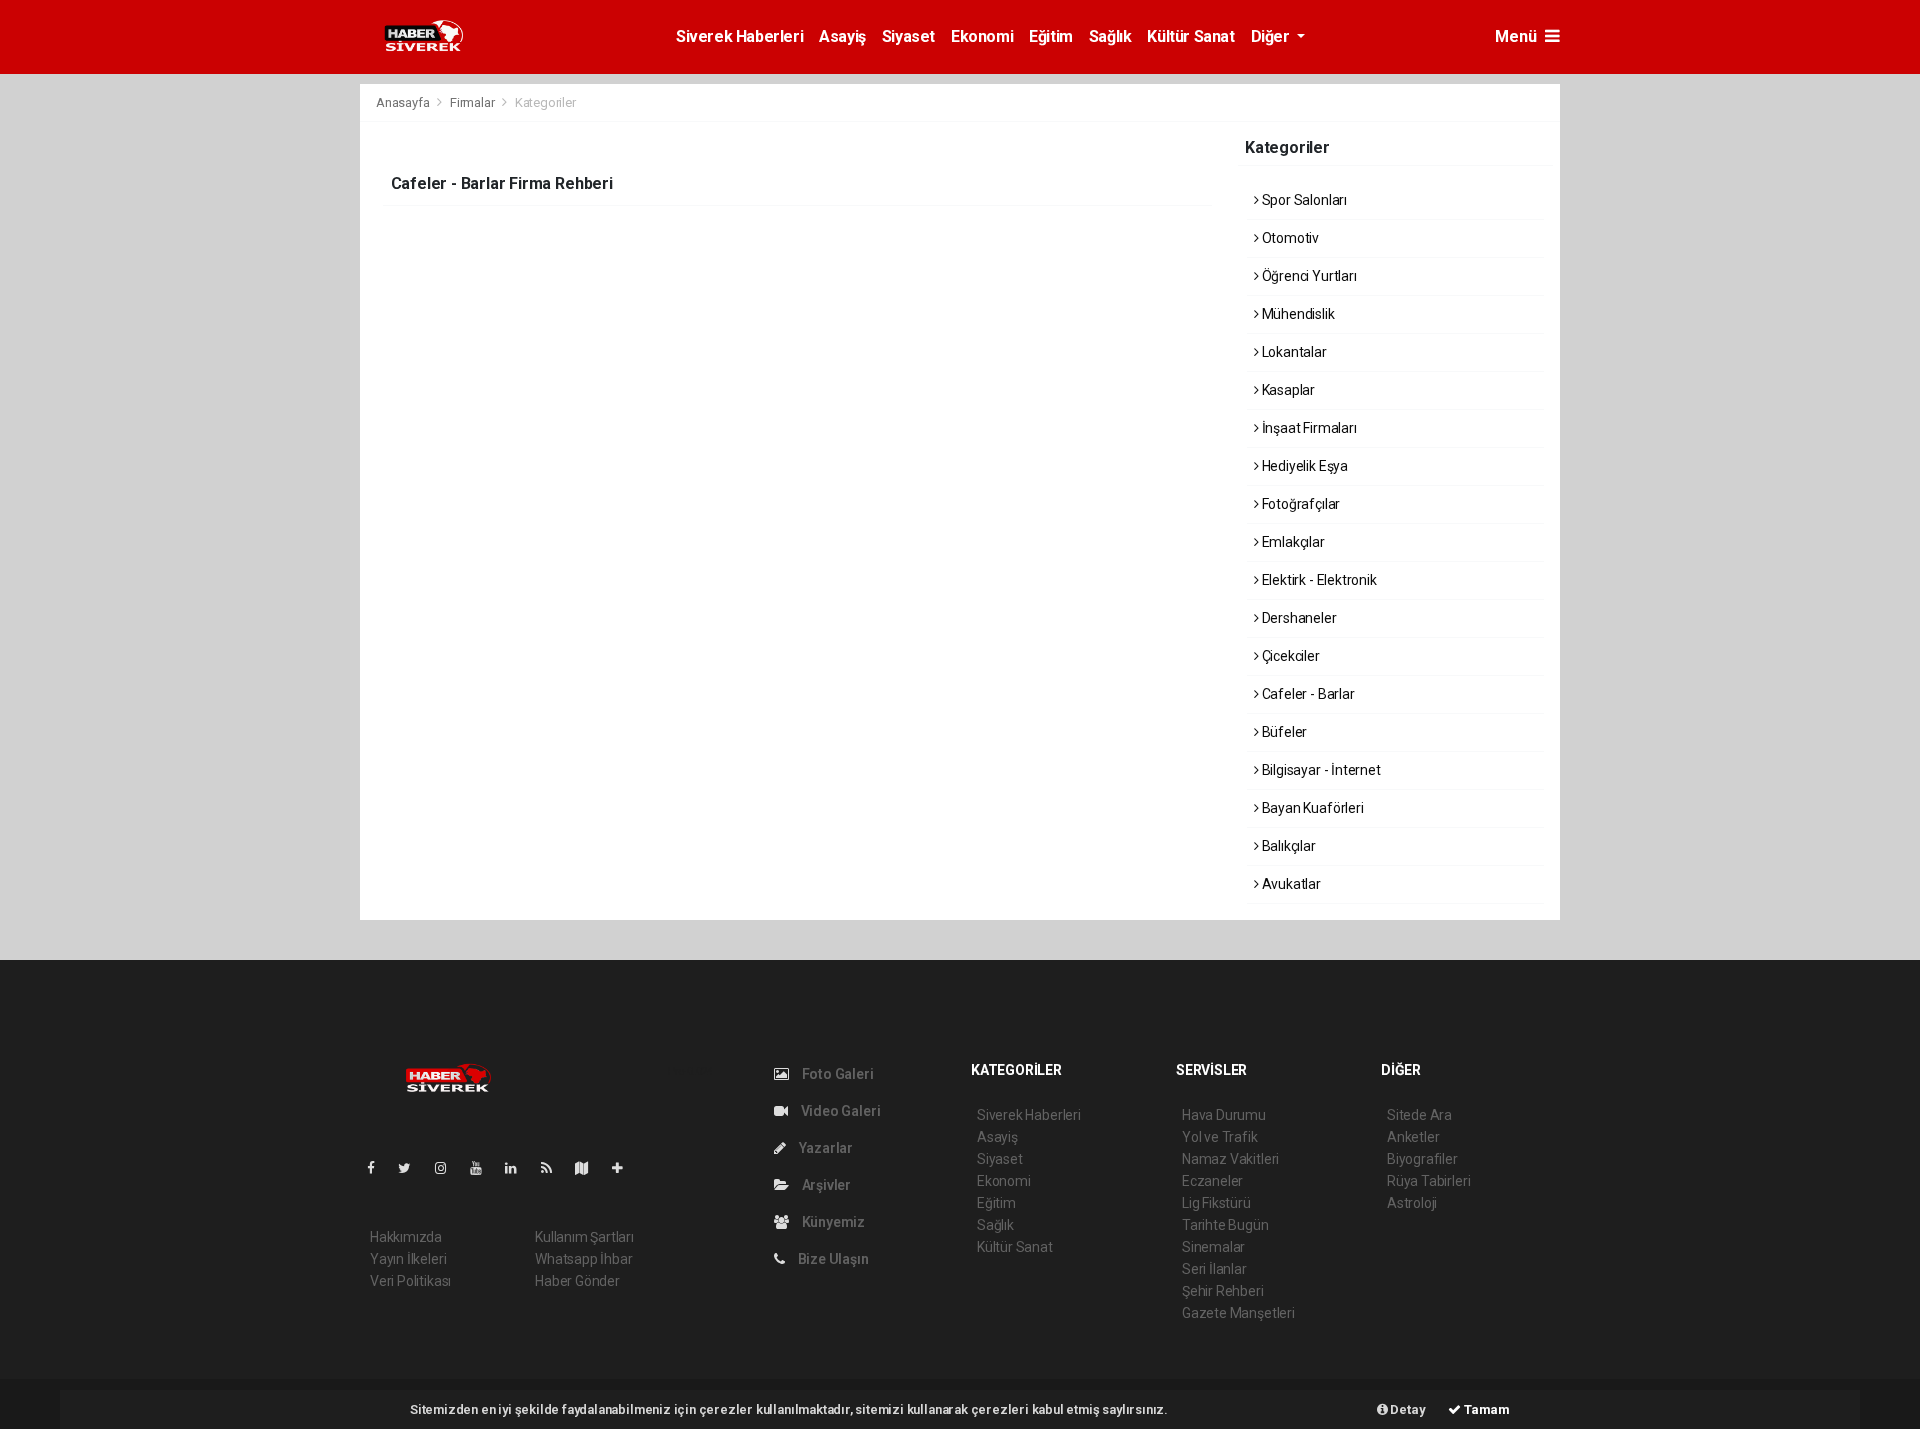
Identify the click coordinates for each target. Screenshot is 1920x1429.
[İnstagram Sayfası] (449, 1168)
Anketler (1413, 1137)
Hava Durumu (1224, 1115)
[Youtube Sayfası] (484, 1168)
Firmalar (472, 102)
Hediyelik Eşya (1303, 466)
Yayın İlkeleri (408, 1259)
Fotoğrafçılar (1299, 504)
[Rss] (554, 1168)
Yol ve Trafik (1220, 1137)
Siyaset (908, 36)
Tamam (1485, 1409)
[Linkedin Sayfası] (519, 1168)
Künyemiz (832, 1222)
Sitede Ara (1419, 1115)
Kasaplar (1287, 390)
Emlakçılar (1292, 542)
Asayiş (842, 36)
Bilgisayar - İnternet (1320, 770)
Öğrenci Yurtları (1308, 276)
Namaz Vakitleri (1230, 1159)
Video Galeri (839, 1111)
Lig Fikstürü (1216, 1203)
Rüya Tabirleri (1428, 1181)
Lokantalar (1293, 352)
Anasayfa (404, 102)
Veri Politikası (410, 1281)
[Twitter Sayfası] (412, 1168)
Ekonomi (982, 36)
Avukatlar (1290, 884)
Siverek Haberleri (739, 36)
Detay (1407, 1409)
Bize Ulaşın (832, 1259)
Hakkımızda (406, 1237)
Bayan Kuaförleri (1311, 808)
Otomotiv (1289, 238)
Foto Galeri (836, 1074)
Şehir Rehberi (1223, 1291)
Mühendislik (1297, 314)
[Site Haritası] (590, 1168)
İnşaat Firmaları (1308, 428)
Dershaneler (1298, 618)
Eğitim (1051, 36)
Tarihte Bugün (1225, 1225)
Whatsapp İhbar (583, 1259)
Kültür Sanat (1190, 36)
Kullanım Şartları (584, 1237)
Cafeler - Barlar (1307, 694)
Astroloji (1412, 1203)
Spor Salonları (1303, 200)
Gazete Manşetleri (1238, 1313)
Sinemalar (1213, 1247)
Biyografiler (1422, 1159)
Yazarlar (824, 1148)
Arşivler (825, 1185)
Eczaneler (1212, 1181)
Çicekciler (1289, 656)
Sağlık (1110, 36)
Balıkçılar (1287, 846)
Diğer (1272, 36)
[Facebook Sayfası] (379, 1168)
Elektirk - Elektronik (1318, 580)
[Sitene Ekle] (625, 1168)
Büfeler (1283, 732)
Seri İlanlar (1214, 1269)
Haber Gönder (577, 1281)
